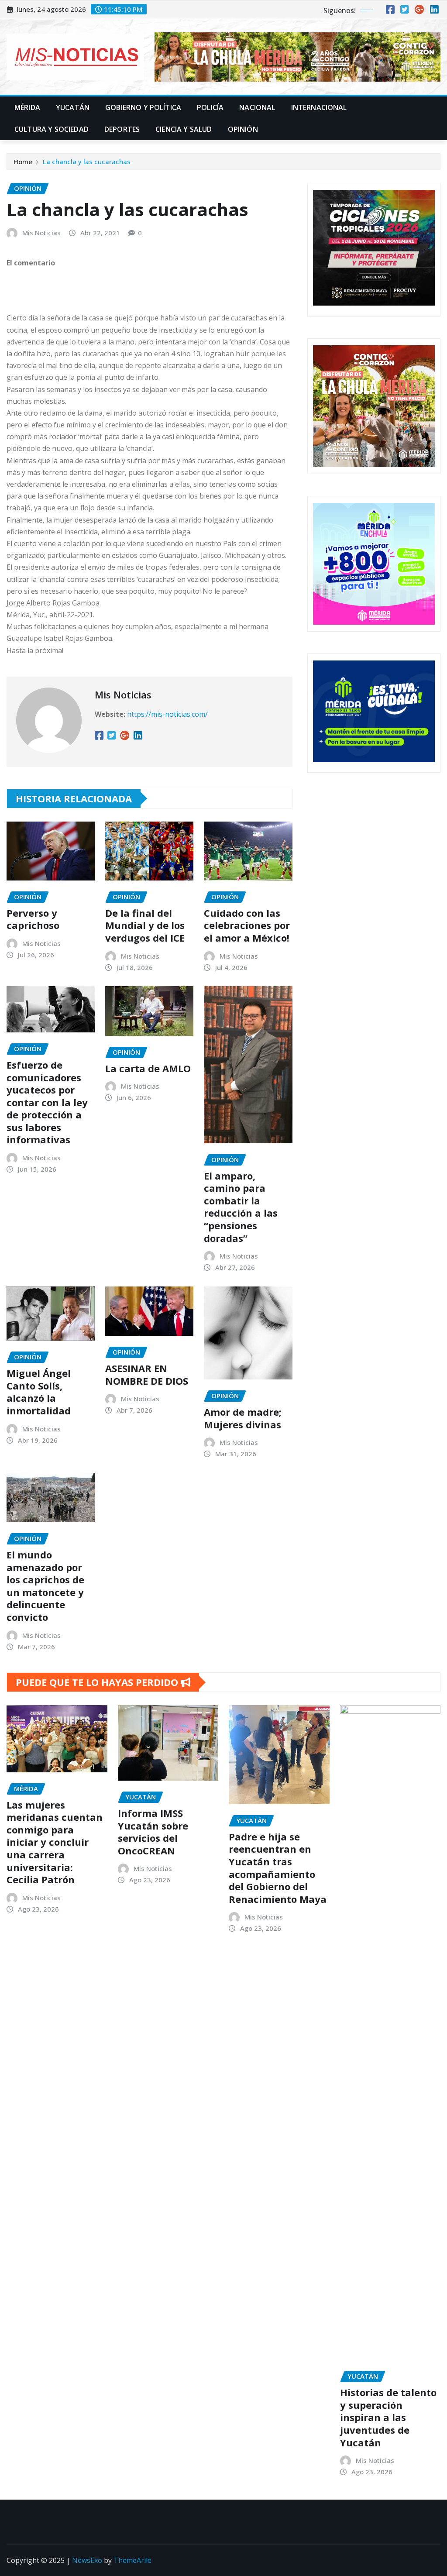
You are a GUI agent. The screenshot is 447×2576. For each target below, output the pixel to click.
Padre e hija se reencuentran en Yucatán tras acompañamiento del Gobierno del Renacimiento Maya (278, 1868)
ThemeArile (132, 2560)
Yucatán (73, 107)
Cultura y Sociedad (52, 129)
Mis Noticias (41, 233)
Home (23, 162)
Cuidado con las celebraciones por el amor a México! (247, 925)
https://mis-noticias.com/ (167, 714)
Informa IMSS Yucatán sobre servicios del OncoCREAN (153, 1832)
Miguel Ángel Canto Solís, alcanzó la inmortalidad (39, 1392)
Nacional (257, 107)
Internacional (319, 107)
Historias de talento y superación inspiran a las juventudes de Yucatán (388, 2417)
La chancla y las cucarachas (87, 162)
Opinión (243, 129)
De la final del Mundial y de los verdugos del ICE (145, 925)
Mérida (27, 107)
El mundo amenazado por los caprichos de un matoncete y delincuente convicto (45, 1586)
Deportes (122, 129)
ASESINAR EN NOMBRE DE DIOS (147, 1374)
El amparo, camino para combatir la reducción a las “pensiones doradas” (241, 1207)
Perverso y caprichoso (33, 919)
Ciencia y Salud (184, 129)
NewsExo (87, 2560)
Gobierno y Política (143, 107)
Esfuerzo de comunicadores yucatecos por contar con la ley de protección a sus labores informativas (47, 1102)
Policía (210, 107)
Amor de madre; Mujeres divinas (243, 1418)
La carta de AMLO (148, 1068)
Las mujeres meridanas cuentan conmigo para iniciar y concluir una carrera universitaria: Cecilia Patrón (55, 1842)
